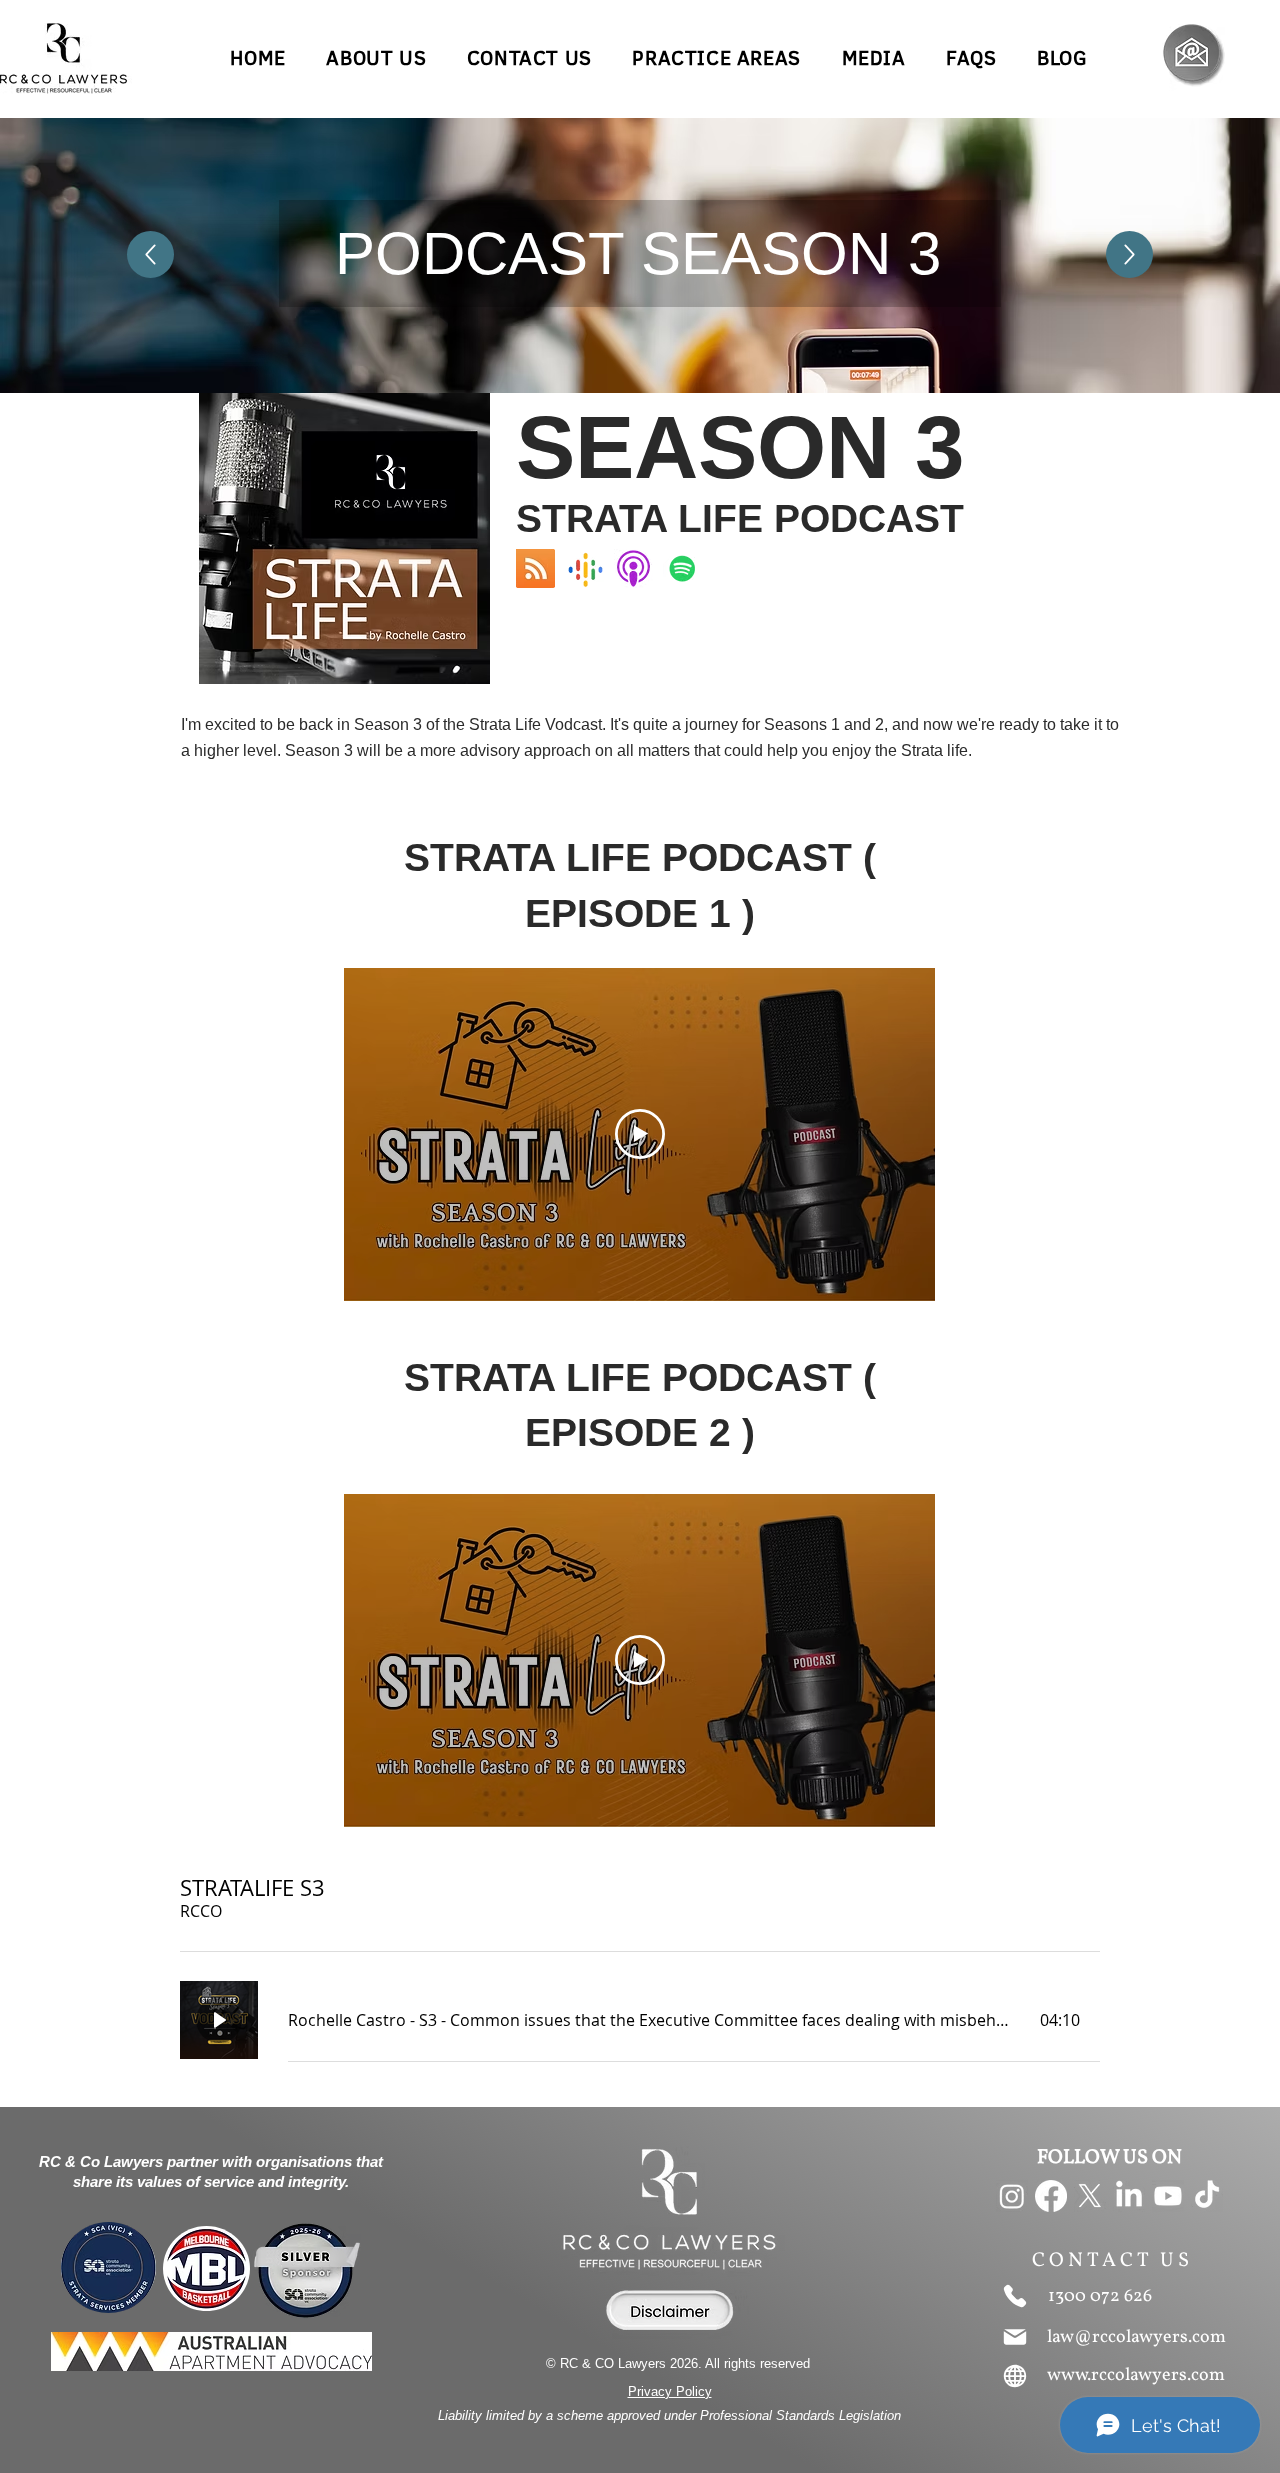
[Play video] (640, 1134)
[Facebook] (1051, 2196)
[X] (1090, 2196)
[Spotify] (682, 568)
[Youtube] (1168, 2196)
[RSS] (535, 568)
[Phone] (1015, 2296)
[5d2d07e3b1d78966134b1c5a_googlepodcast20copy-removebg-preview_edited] (584, 568)
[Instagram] (1012, 2196)
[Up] (150, 254)
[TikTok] (1207, 2196)
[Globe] (1015, 2376)
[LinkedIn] (1129, 2196)
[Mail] (1015, 2337)
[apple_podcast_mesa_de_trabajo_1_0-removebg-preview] (633, 568)
